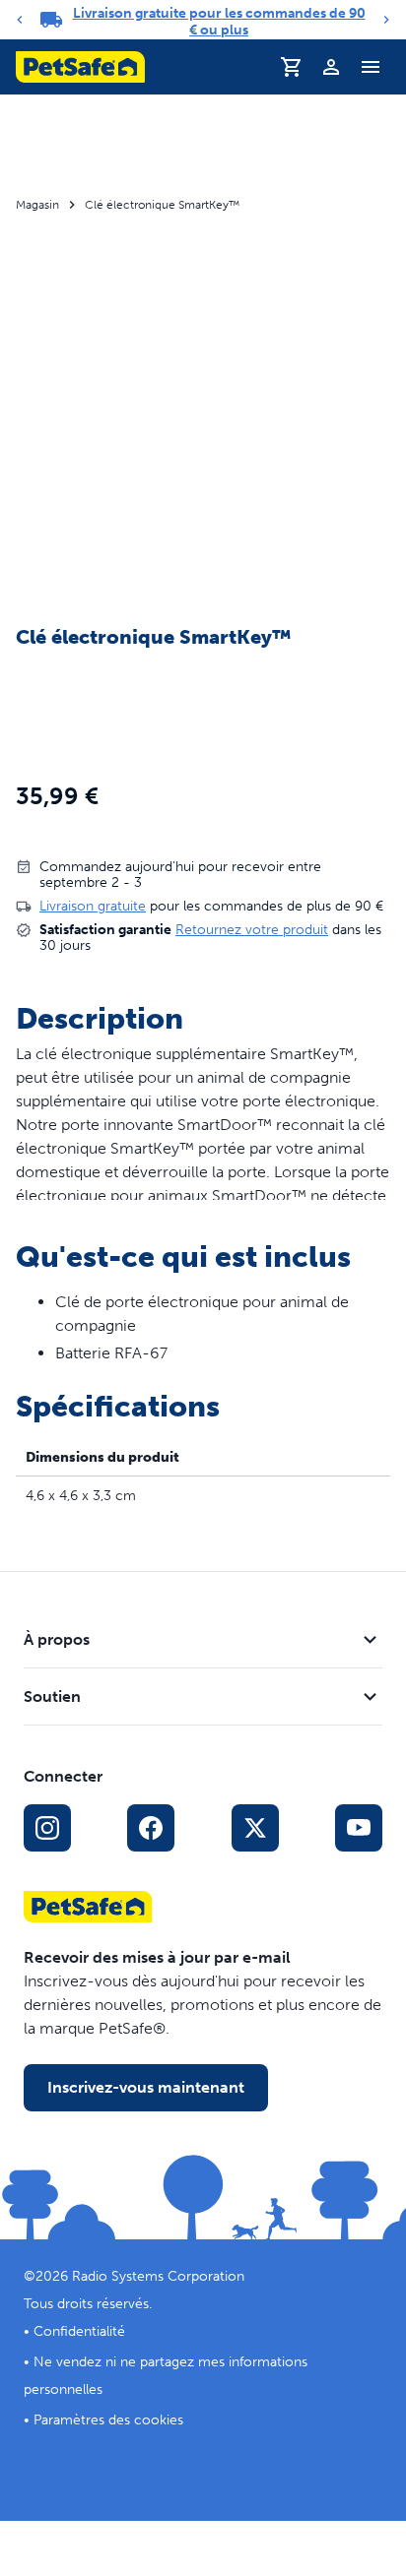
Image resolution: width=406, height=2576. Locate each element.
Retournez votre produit (252, 930)
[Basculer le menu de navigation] (371, 67)
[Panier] (292, 67)
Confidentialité (79, 2331)
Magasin (37, 205)
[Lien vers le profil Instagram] (47, 1828)
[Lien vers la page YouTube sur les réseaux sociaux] (359, 1828)
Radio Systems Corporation (158, 2276)
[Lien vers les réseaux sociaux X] (255, 1828)
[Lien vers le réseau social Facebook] (151, 1828)
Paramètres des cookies (108, 2420)
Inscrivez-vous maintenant (146, 2087)
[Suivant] (386, 20)
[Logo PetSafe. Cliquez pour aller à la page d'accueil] (80, 67)
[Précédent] (20, 20)
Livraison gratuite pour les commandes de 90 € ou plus (219, 22)
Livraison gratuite (93, 906)
